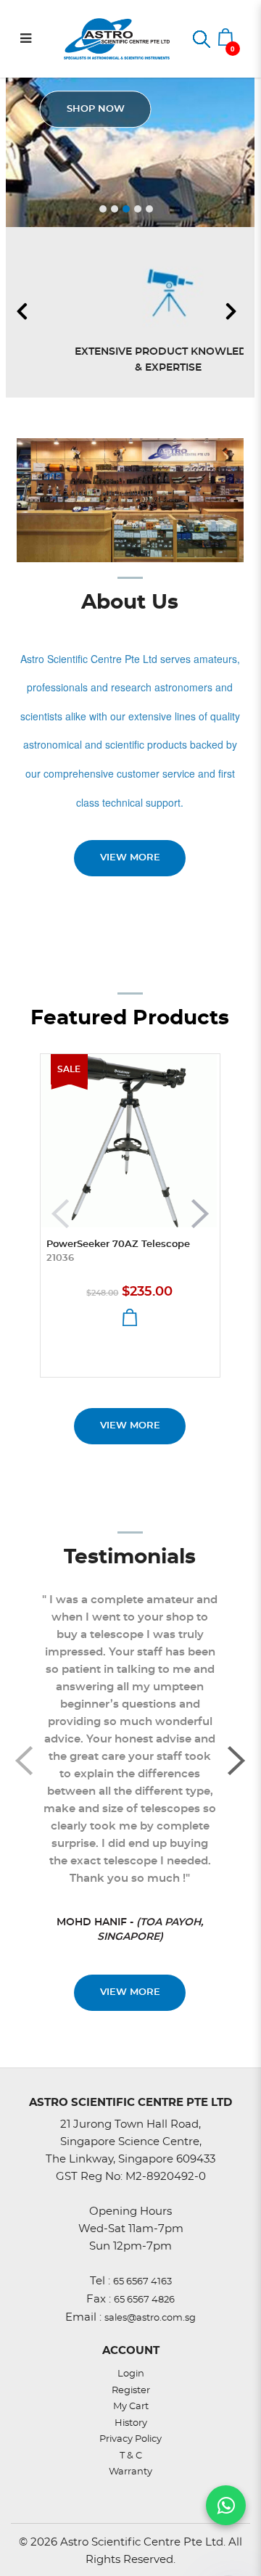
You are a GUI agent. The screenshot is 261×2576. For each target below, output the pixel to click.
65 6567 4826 (144, 2300)
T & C (131, 2456)
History (131, 2423)
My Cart (131, 2407)
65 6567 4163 (142, 2282)
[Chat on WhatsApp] (226, 2505)
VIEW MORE (130, 858)
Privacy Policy (130, 2439)
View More (130, 1426)
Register (131, 2391)
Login (131, 2374)
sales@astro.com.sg (150, 2318)
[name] (130, 1141)
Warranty (130, 2472)
